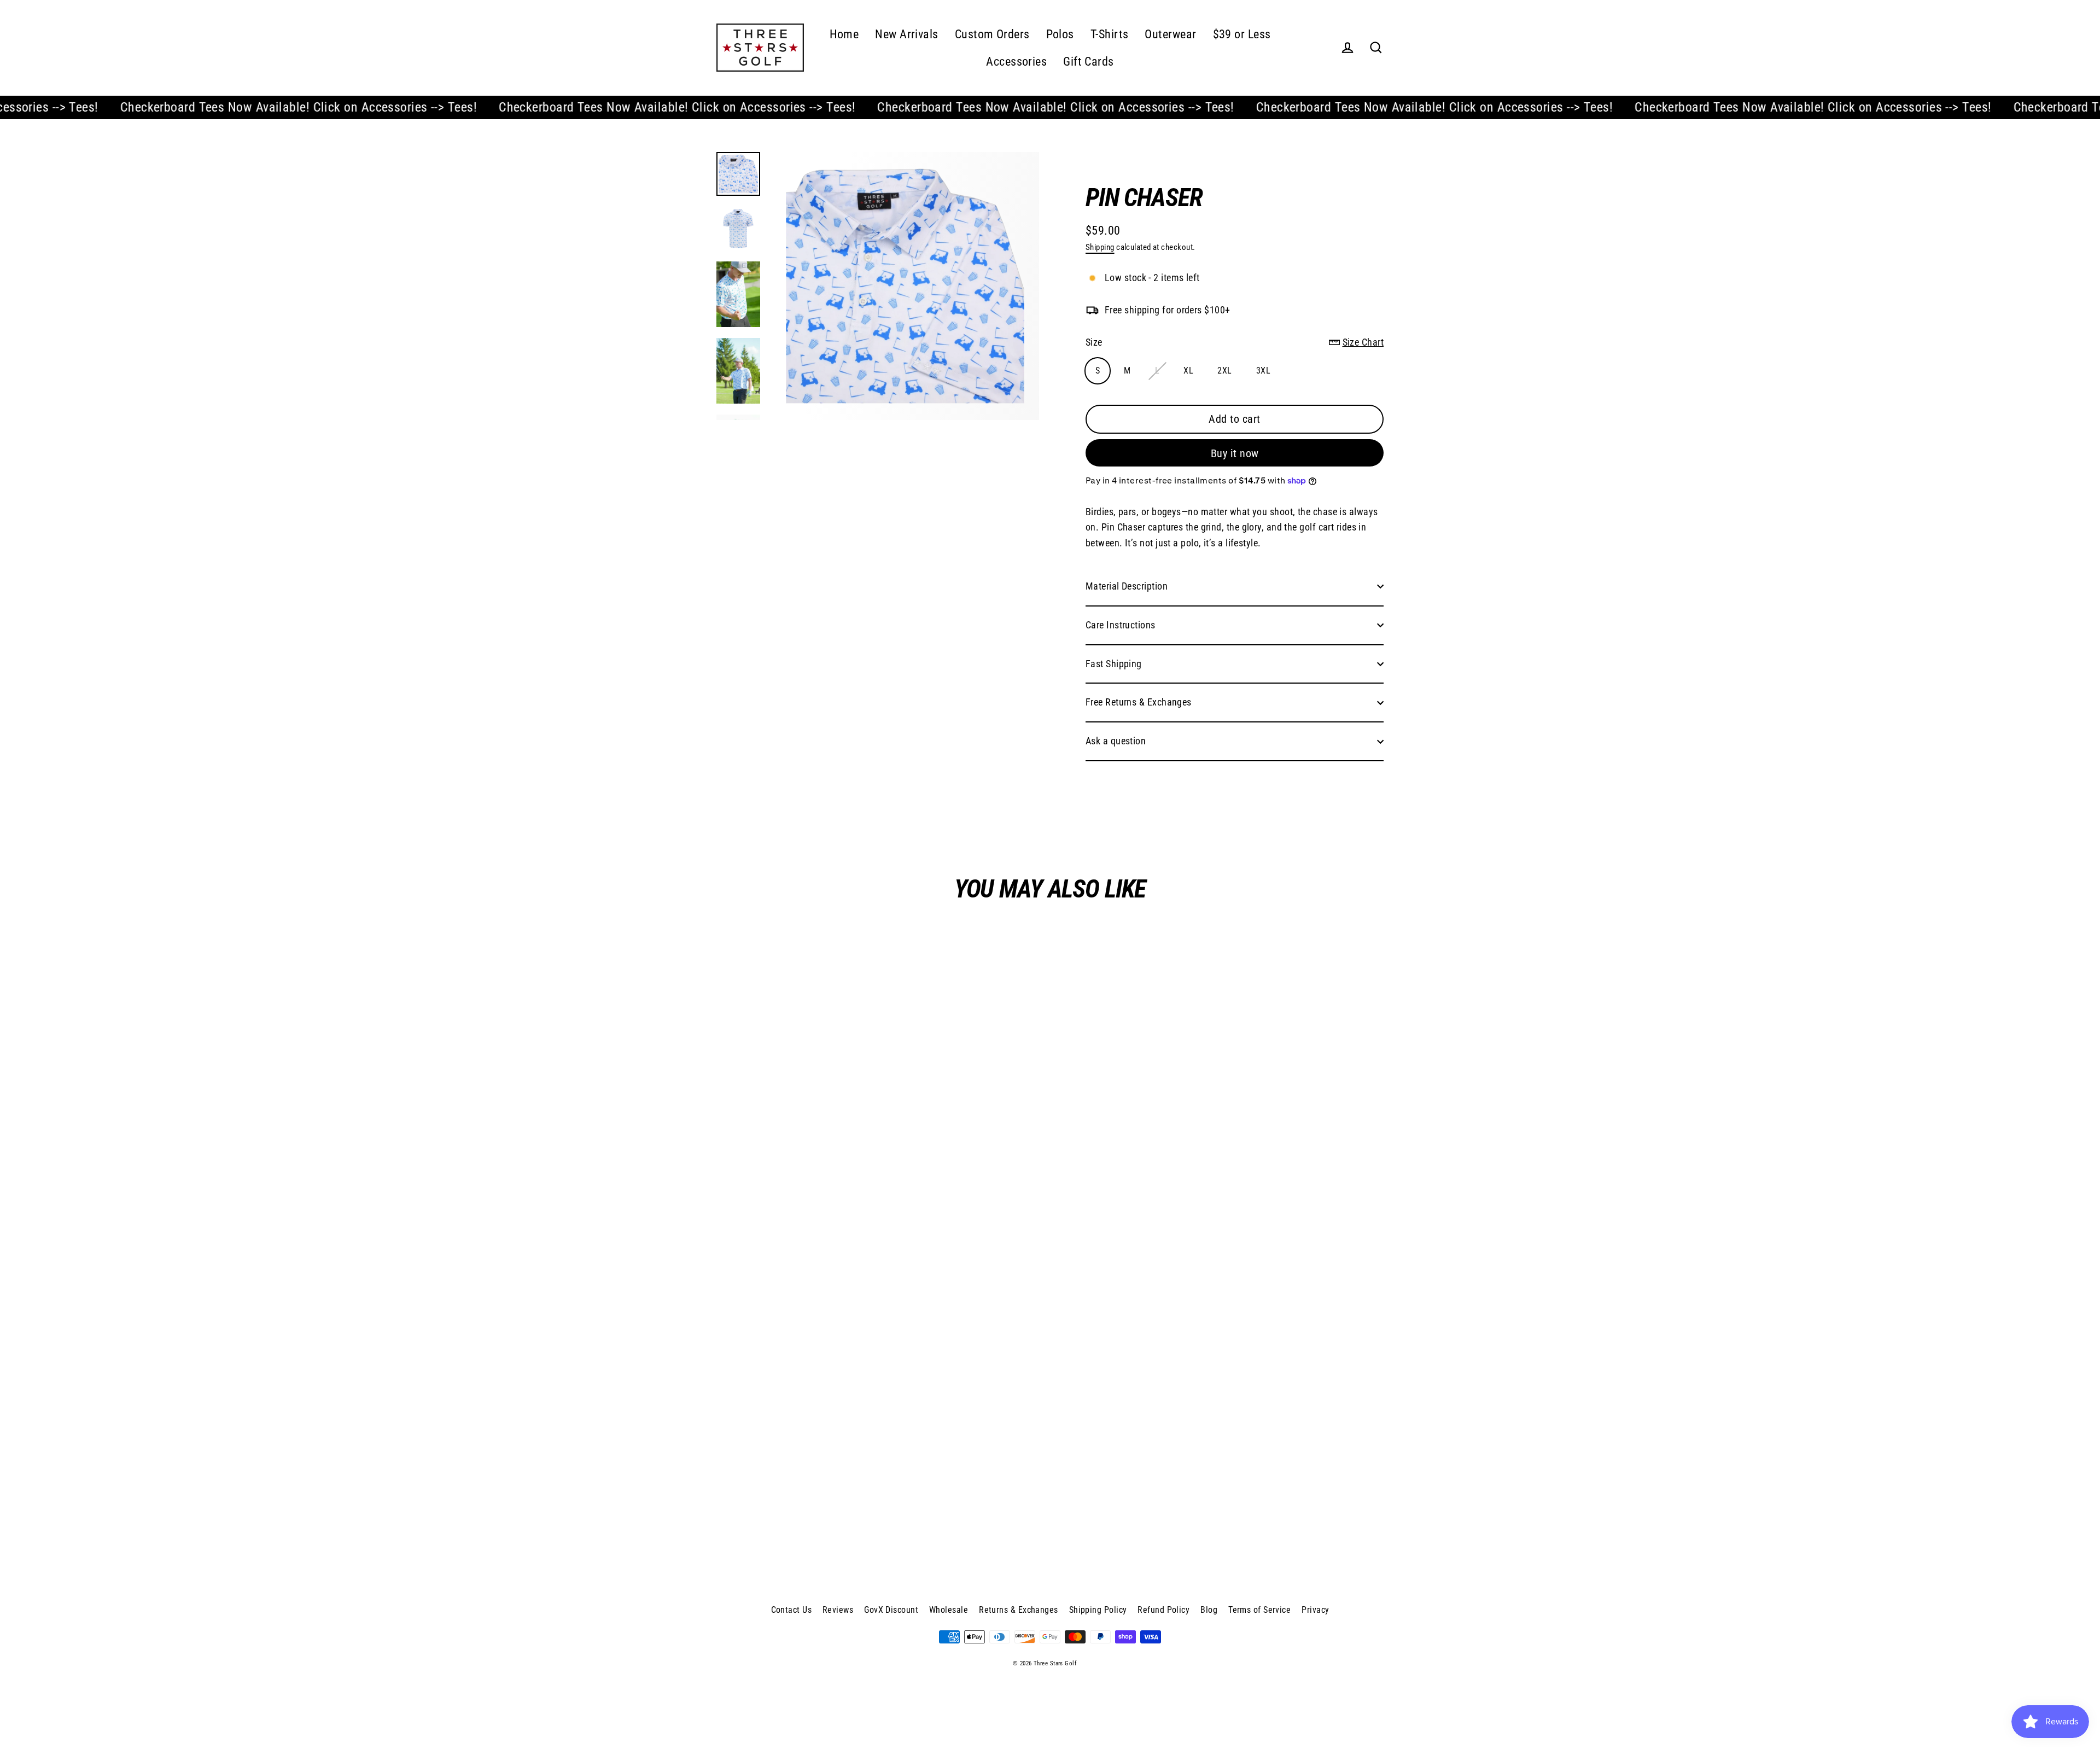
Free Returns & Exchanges (1139, 702)
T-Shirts (1110, 34)
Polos (1060, 34)
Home (844, 34)
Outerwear (1170, 34)
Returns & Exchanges (1019, 1610)
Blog (1209, 1610)
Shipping (1100, 247)
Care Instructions (1121, 625)
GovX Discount (891, 1610)
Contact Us (792, 1610)
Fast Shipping (1114, 664)
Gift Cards (1089, 62)
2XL (1224, 371)
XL (1188, 371)
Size (1235, 342)
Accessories (1016, 62)
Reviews (838, 1610)
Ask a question (1116, 741)
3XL (1263, 371)
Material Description (1127, 586)
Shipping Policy (1098, 1610)
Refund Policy (1163, 1610)
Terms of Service (1259, 1610)
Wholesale (949, 1610)
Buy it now (1235, 453)
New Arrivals (906, 34)
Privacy (1315, 1610)
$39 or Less (1242, 34)
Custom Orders (992, 34)
